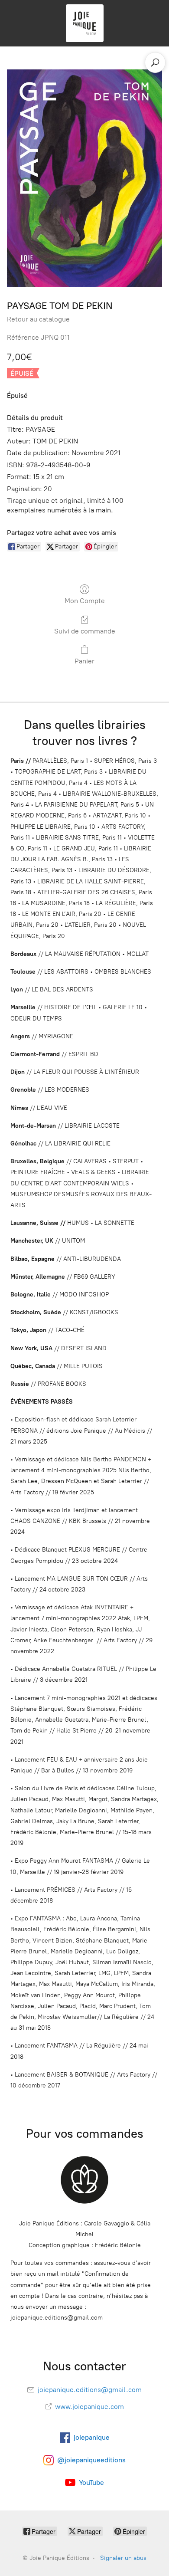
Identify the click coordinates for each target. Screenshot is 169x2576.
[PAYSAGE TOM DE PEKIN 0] (84, 178)
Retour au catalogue (38, 319)
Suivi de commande (85, 631)
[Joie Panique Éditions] (84, 23)
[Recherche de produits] (155, 62)
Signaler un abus (123, 2558)
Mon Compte (85, 601)
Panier (84, 661)
